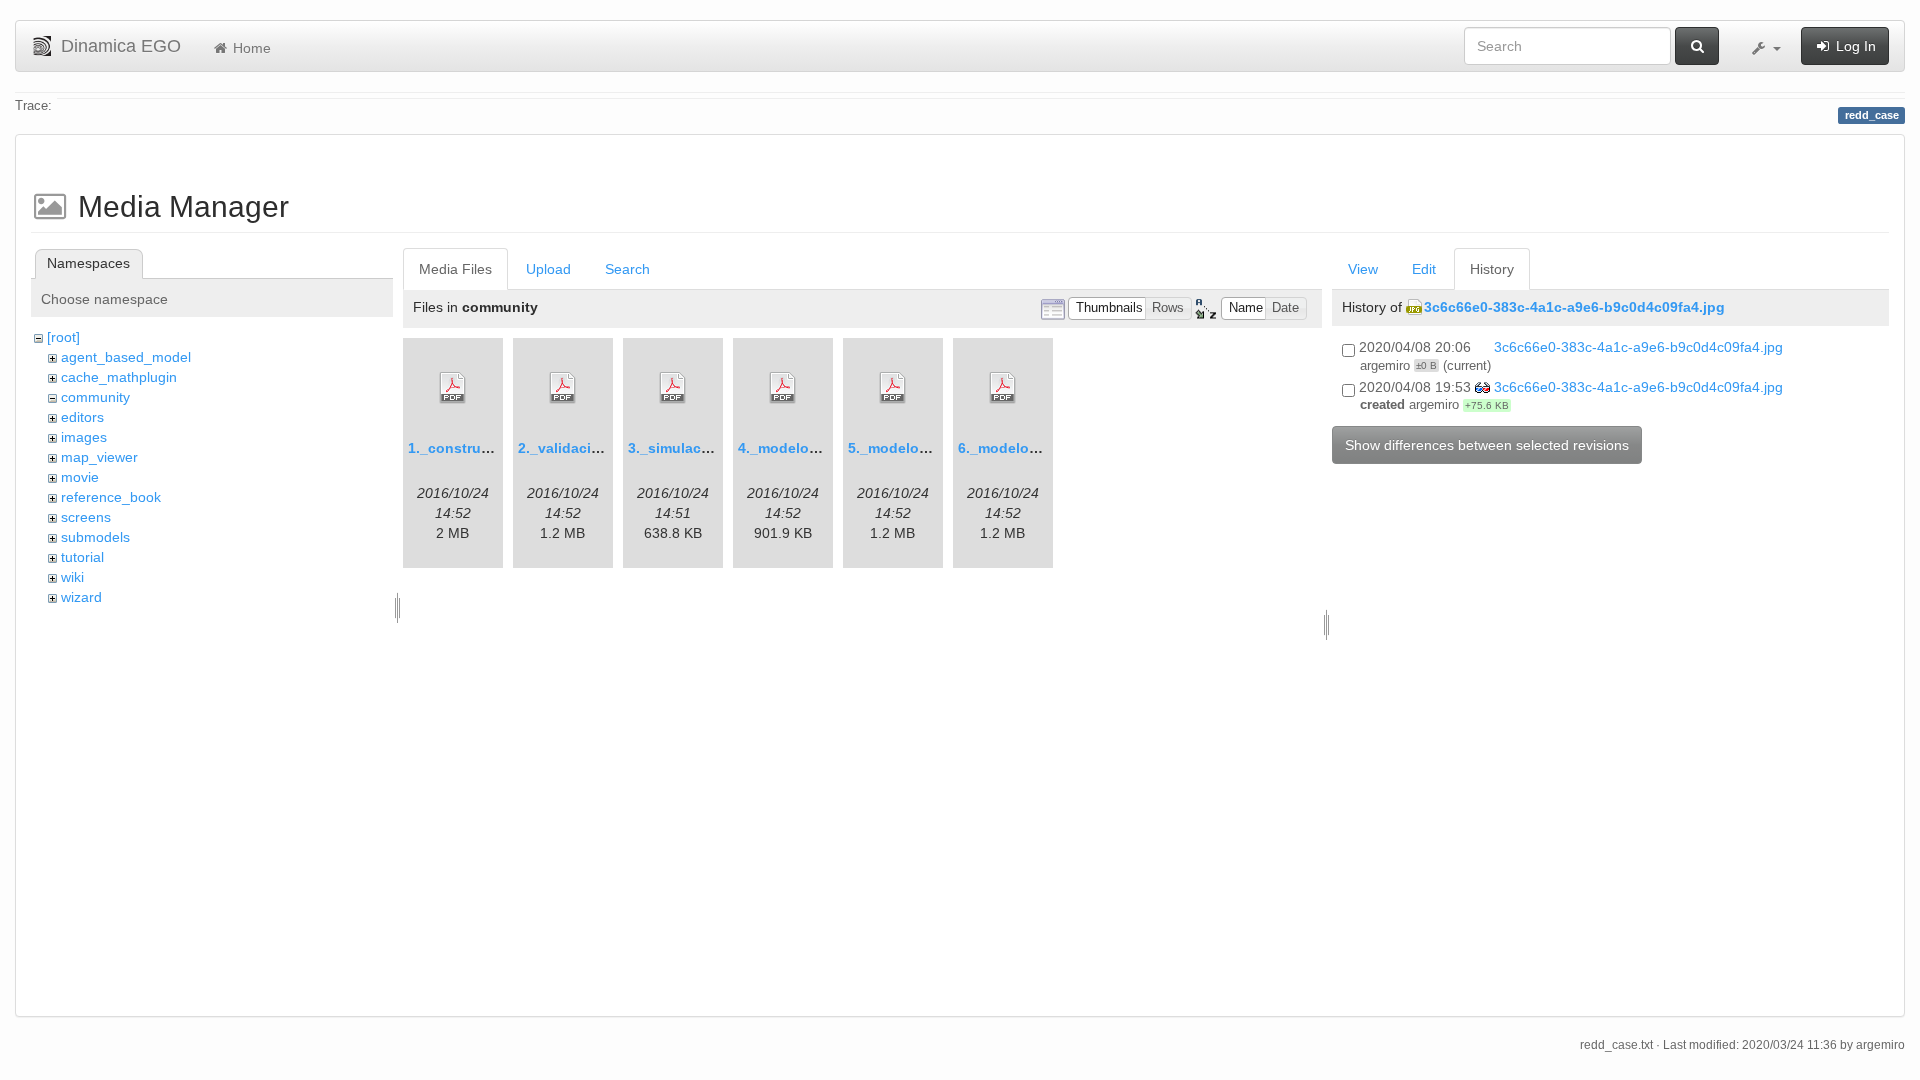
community (95, 397)
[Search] (1697, 46)
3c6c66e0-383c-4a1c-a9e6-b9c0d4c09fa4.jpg (1574, 307)
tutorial (82, 557)
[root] (63, 337)
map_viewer (99, 457)
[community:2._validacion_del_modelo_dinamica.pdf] (563, 388)
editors (82, 417)
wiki (72, 577)
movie (80, 477)
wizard (81, 597)
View (1363, 269)
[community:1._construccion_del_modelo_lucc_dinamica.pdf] (453, 388)
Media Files (455, 269)
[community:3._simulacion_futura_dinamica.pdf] (673, 388)
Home (250, 48)
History (1492, 269)
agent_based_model (126, 357)
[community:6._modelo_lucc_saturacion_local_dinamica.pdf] (1003, 388)
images (84, 437)
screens (86, 517)
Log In (1854, 46)
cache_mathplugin (119, 377)
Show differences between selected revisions (1487, 445)
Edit (1424, 269)
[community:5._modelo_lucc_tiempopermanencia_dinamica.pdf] (893, 388)
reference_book (111, 497)
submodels (95, 537)
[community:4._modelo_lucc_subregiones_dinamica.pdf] (783, 388)
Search (627, 269)
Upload (548, 269)
